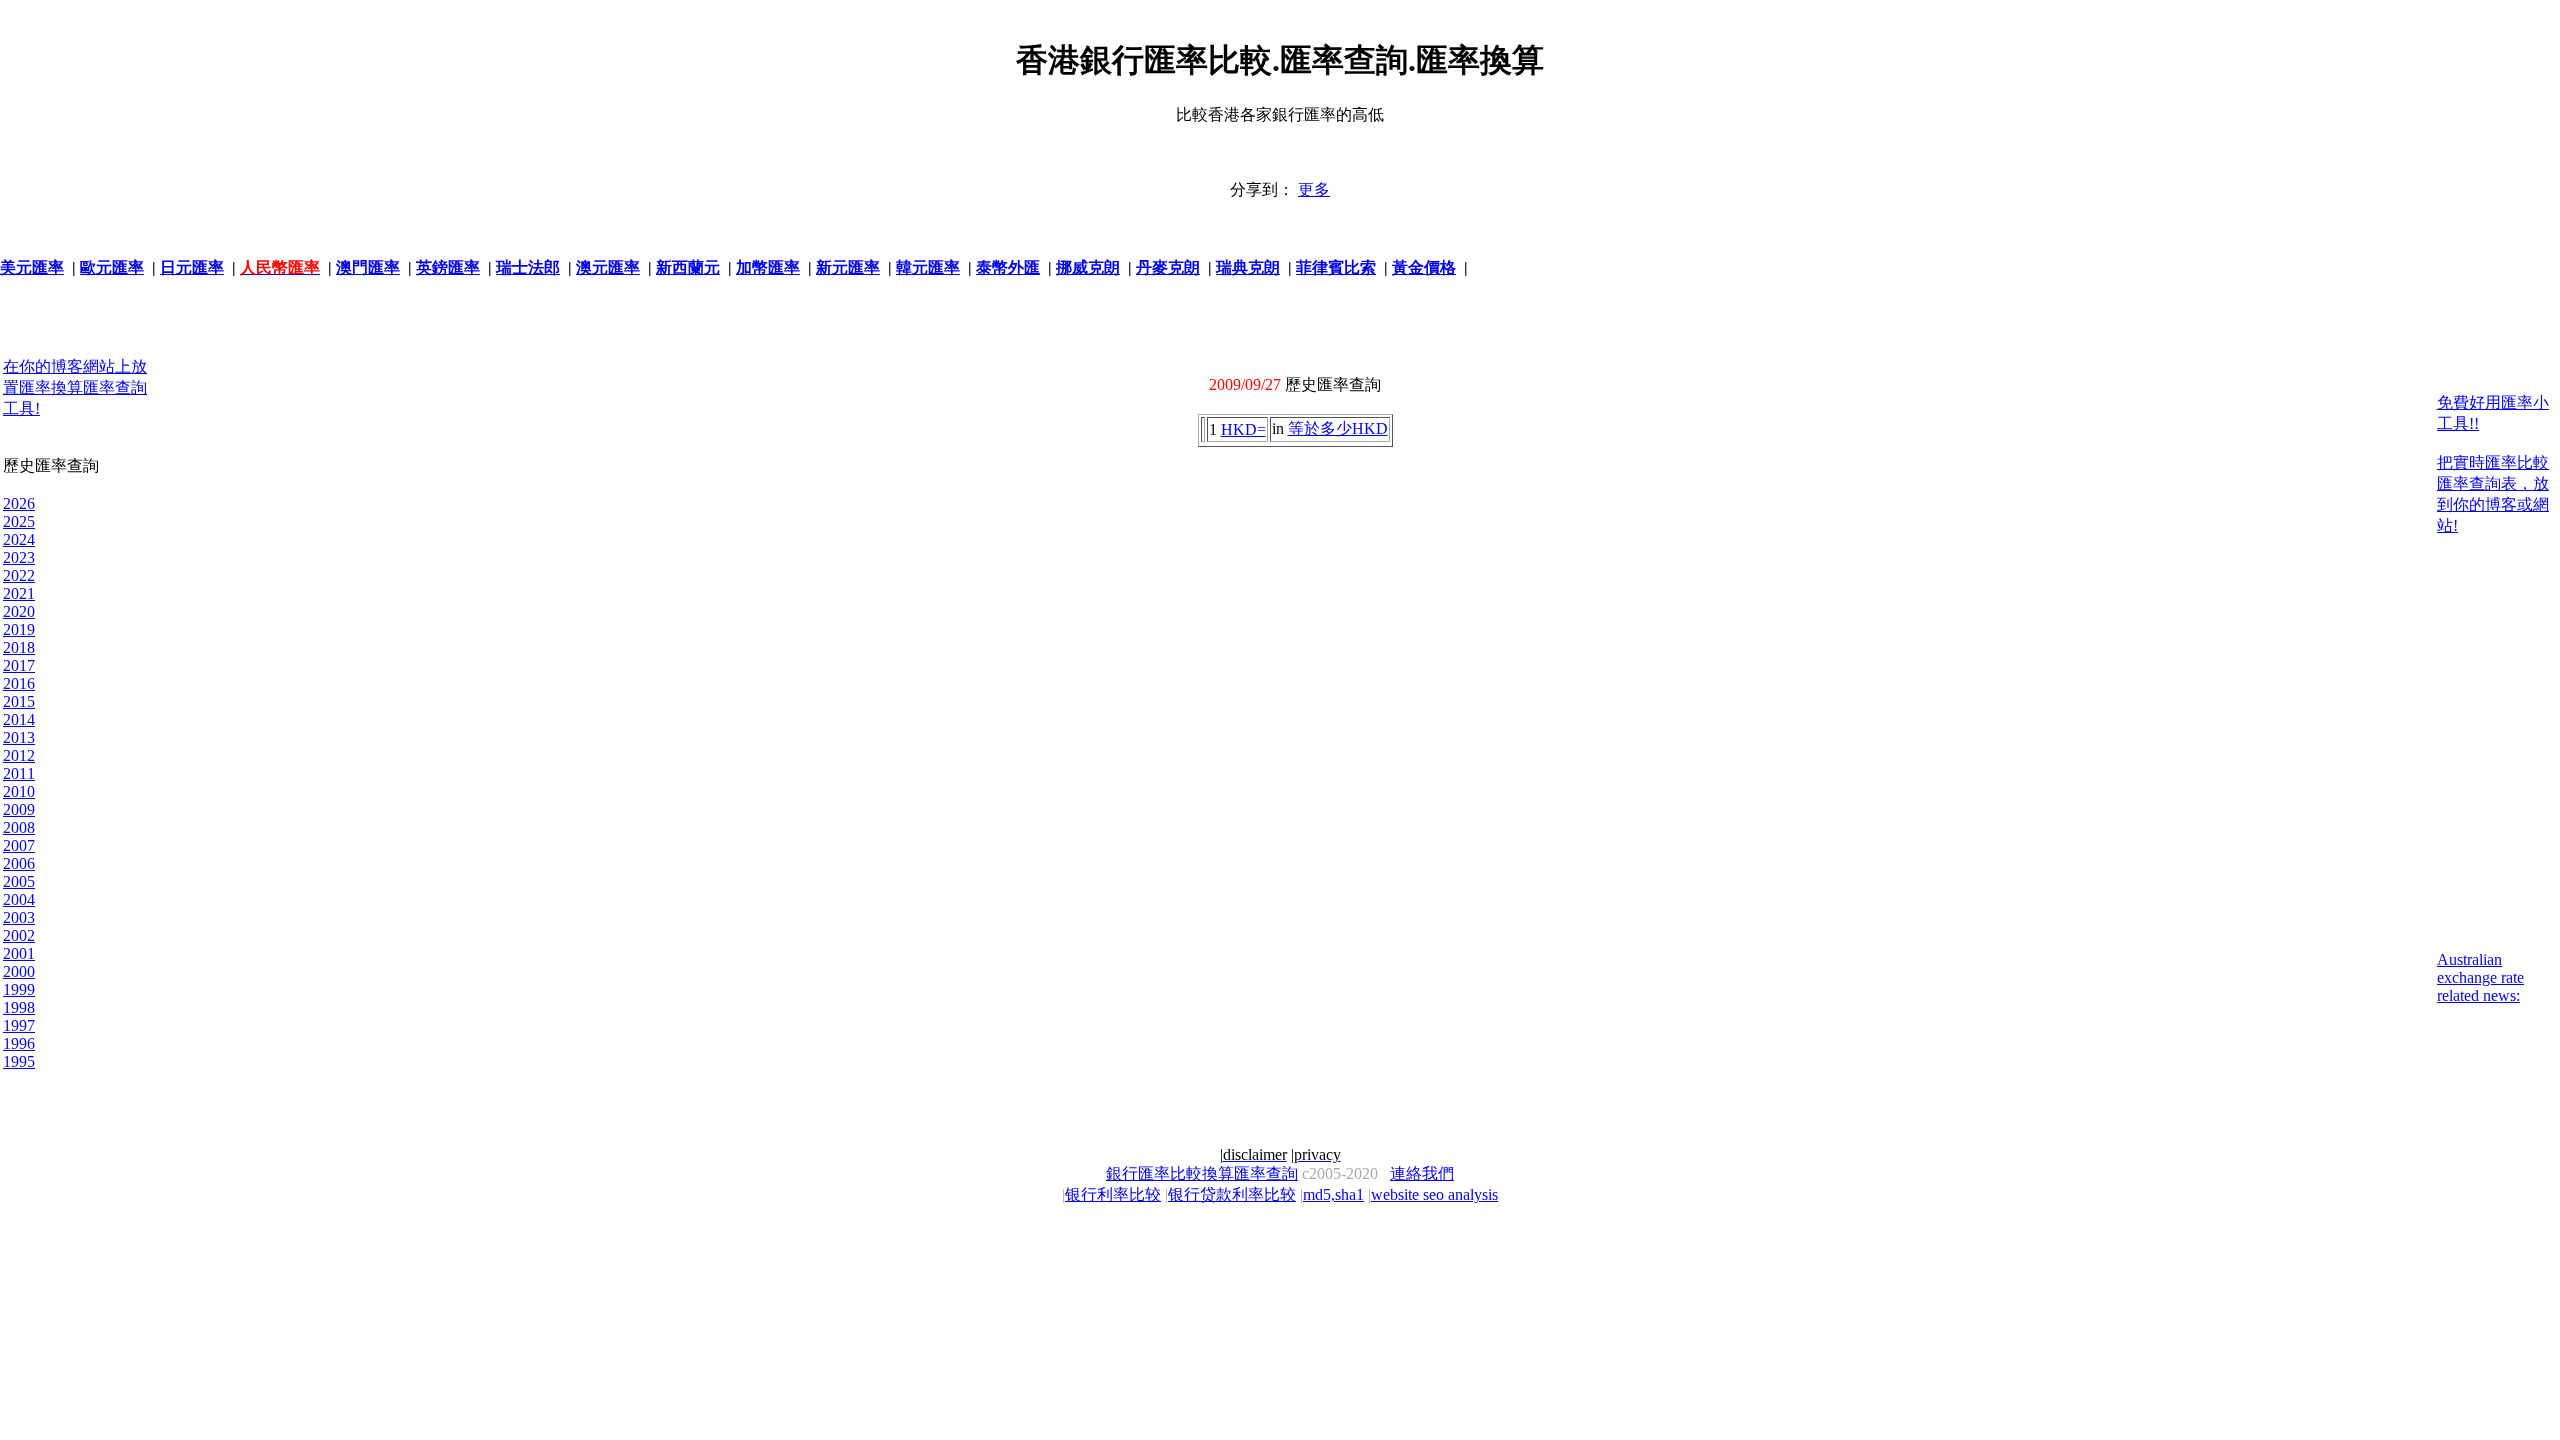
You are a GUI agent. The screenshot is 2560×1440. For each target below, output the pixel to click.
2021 (19, 593)
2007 (19, 845)
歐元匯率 (112, 267)
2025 (19, 521)
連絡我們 (1422, 1173)
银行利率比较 (1113, 1194)
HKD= (1243, 429)
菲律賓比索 (1336, 267)
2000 (19, 971)
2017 (19, 665)
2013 (19, 737)
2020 (19, 611)
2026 (19, 503)
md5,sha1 (1333, 1194)
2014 (19, 719)
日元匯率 (192, 267)
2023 (19, 557)
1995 (19, 1061)
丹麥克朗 (1168, 267)
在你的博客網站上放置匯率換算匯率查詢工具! (75, 387)
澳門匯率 (368, 267)
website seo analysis (1434, 1194)
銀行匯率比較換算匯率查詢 (1202, 1173)
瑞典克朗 (1248, 267)
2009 (19, 809)
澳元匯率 (608, 267)
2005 (19, 881)
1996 (19, 1043)
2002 (19, 935)
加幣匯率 (768, 267)
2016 (19, 683)
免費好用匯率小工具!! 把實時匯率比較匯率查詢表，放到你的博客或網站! (2493, 464)
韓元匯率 (928, 267)
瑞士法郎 (528, 267)
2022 (19, 575)
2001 (19, 953)
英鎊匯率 (448, 267)
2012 (19, 755)
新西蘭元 (688, 267)
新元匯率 (848, 267)
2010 (19, 791)
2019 (19, 629)
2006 (19, 863)
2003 (19, 917)
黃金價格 (1424, 267)
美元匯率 (32, 267)
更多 (1314, 189)
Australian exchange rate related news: (2480, 977)
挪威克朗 (1088, 267)
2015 (19, 701)
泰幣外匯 (1008, 267)
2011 (19, 773)
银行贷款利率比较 (1232, 1194)
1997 (19, 1025)
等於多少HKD (1338, 428)
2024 (19, 539)
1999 (19, 989)
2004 (19, 899)
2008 (19, 827)
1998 (19, 1007)
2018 (19, 647)
